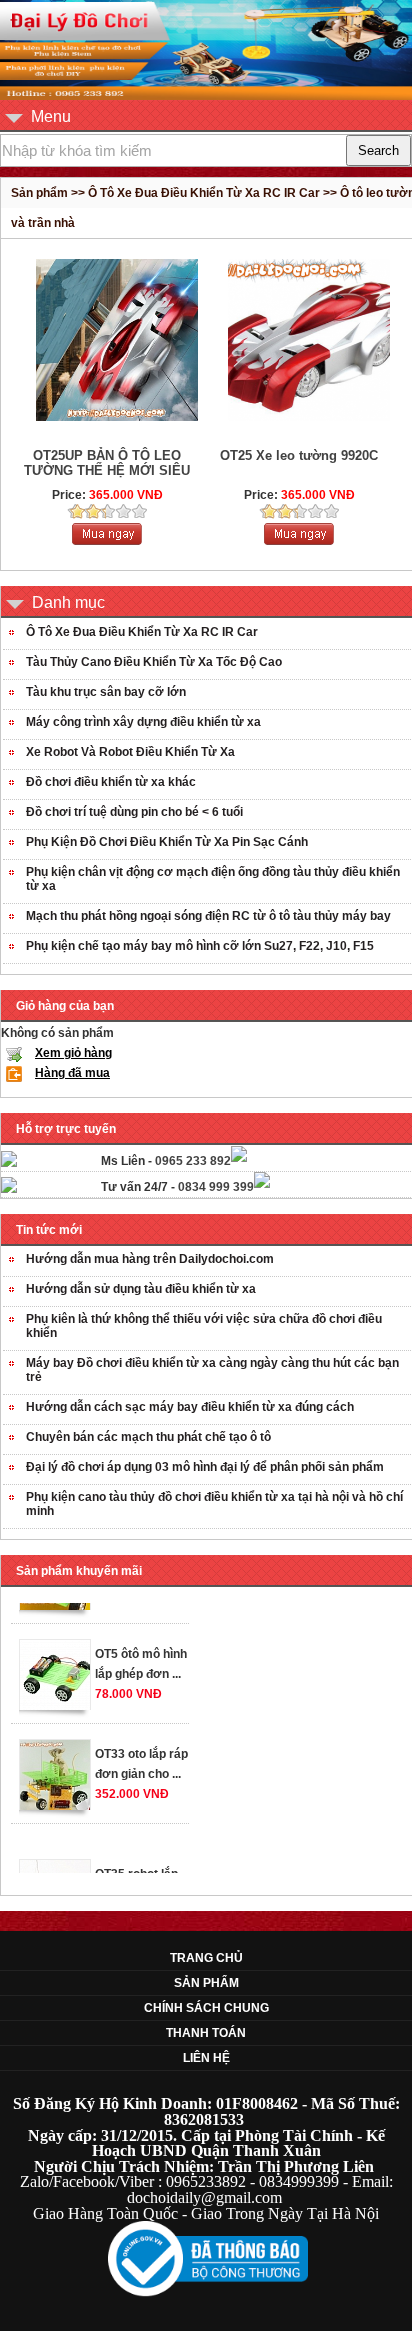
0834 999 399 (216, 1187)
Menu (51, 116)
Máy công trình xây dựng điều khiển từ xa (143, 722)
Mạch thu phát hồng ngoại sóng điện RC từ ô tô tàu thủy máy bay (208, 916)
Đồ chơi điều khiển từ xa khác (111, 782)
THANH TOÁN (206, 2033)
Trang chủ (206, 1958)
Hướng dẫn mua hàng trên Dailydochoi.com (150, 1259)
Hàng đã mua (72, 1073)
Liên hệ (206, 2058)
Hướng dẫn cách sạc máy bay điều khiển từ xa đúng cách (190, 1407)
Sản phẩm (206, 1983)
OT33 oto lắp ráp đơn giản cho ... (141, 1756)
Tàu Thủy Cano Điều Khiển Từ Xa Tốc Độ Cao (154, 662)
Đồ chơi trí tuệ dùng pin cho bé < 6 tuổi (134, 812)
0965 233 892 (193, 1161)
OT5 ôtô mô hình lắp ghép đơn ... (141, 1656)
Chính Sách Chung (206, 2008)
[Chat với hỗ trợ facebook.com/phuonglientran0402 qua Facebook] (239, 1158)
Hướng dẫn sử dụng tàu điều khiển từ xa (141, 1289)
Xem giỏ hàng (73, 1053)
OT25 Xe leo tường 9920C (299, 455)
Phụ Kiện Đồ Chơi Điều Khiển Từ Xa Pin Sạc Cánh (167, 842)
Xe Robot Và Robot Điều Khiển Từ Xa (130, 752)
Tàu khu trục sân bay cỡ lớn (106, 692)
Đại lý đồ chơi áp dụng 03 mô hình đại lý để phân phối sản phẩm (205, 1467)
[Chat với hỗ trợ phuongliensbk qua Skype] (9, 1163)
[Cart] (107, 541)
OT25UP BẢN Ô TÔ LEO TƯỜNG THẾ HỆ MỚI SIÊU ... (107, 470)
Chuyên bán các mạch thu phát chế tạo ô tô (148, 1437)
